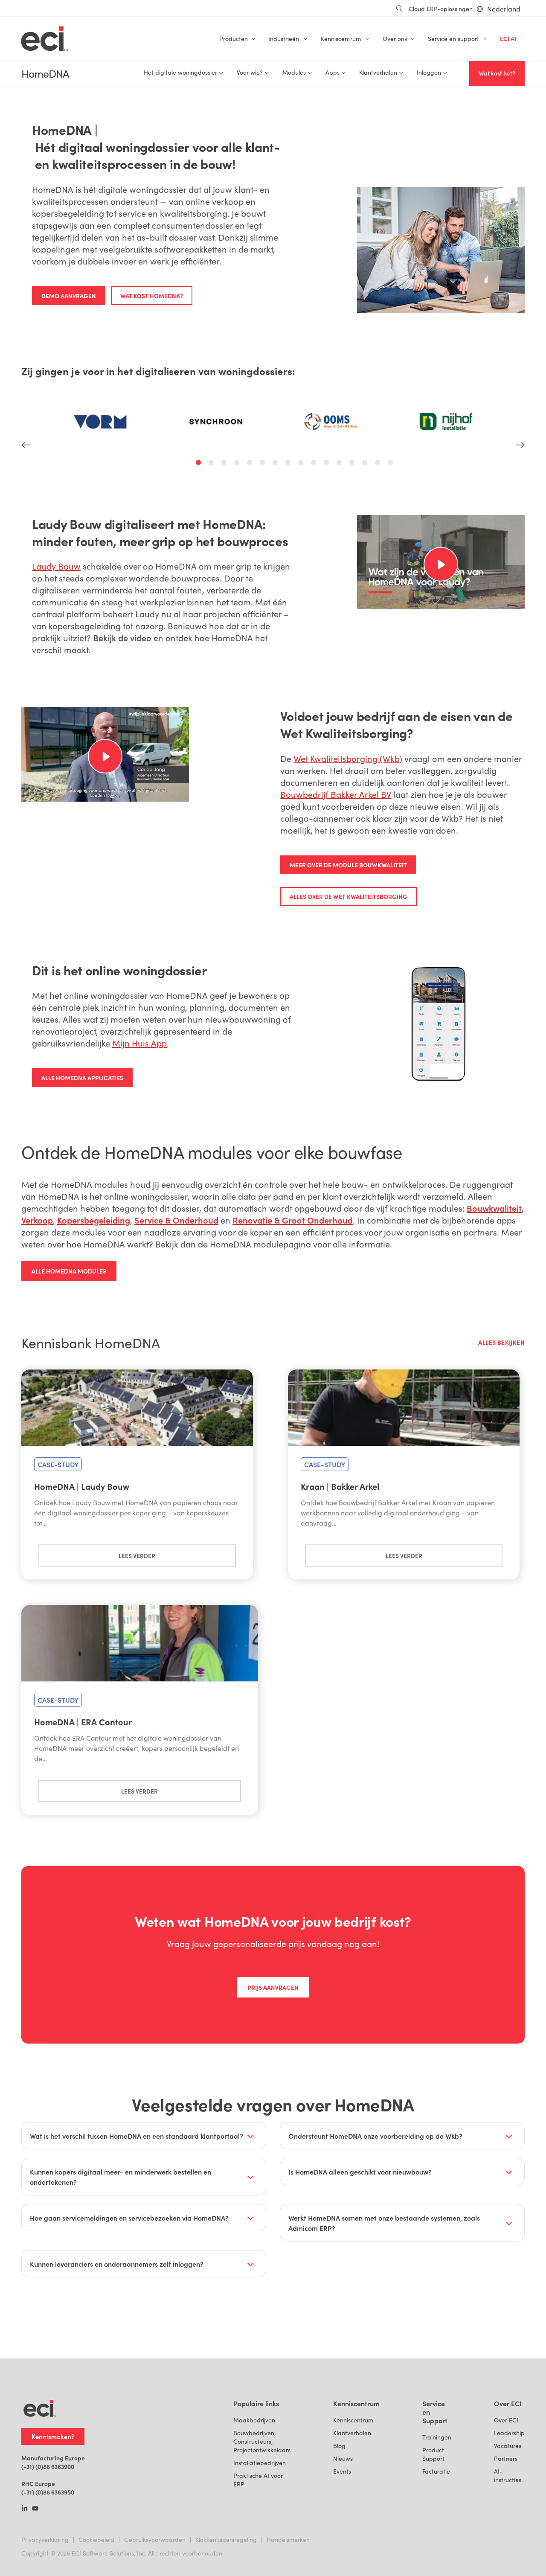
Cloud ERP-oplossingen (441, 9)
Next (520, 416)
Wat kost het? (497, 73)
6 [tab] (264, 464)
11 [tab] (328, 464)
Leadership (509, 2433)
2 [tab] (212, 464)
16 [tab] (392, 464)
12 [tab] (340, 464)
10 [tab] (315, 464)
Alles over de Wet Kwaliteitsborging (349, 896)
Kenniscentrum (353, 2420)
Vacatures (508, 2446)
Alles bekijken (501, 1342)
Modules (294, 72)
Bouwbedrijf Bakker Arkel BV (336, 794)
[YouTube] (35, 2509)
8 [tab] (289, 464)
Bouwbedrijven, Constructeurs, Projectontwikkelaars (262, 2441)
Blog (339, 2446)
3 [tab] (225, 464)
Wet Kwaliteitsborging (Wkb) (348, 758)
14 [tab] (366, 464)
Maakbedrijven (254, 2420)
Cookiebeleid (96, 2540)
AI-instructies (508, 2476)
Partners (506, 2458)
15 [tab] (379, 464)
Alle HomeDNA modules (69, 1271)
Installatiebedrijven (260, 2463)
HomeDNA (45, 74)
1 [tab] (200, 464)
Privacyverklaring (45, 2540)
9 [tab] (302, 464)
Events (342, 2471)
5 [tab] (251, 464)
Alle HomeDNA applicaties (82, 1078)
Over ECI (506, 2420)
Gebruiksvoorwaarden (155, 2540)
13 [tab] (353, 464)
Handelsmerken (288, 2540)
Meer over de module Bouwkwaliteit (348, 865)
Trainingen (437, 2437)
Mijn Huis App (139, 1043)
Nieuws (343, 2458)
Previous (26, 416)
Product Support (433, 2454)
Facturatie (436, 2471)
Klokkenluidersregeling (226, 2540)
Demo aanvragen (69, 296)
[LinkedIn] (25, 2509)
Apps (333, 72)
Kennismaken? (53, 2436)
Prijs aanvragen (273, 1987)
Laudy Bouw (56, 566)
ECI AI (508, 39)
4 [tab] (238, 464)
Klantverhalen (352, 2433)
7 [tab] (276, 464)
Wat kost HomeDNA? (152, 296)
